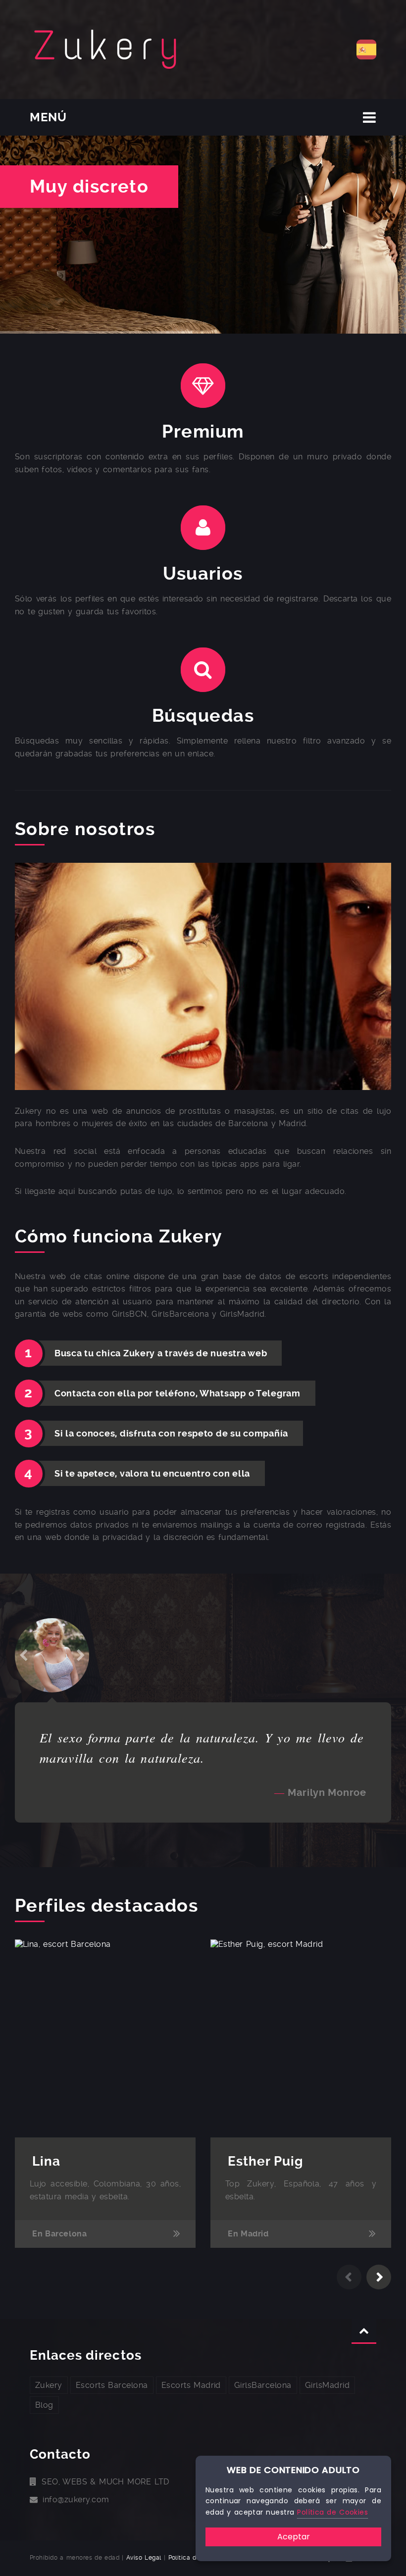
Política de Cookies (332, 2512)
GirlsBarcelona (263, 2385)
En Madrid (248, 2234)
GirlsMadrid (327, 2385)
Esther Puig (265, 2161)
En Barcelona (60, 2234)
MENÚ (48, 117)
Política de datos (194, 2558)
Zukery (49, 2385)
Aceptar (294, 2537)
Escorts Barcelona (112, 2385)
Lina (46, 2161)
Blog (44, 2405)
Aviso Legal (144, 2558)
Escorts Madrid (191, 2385)
